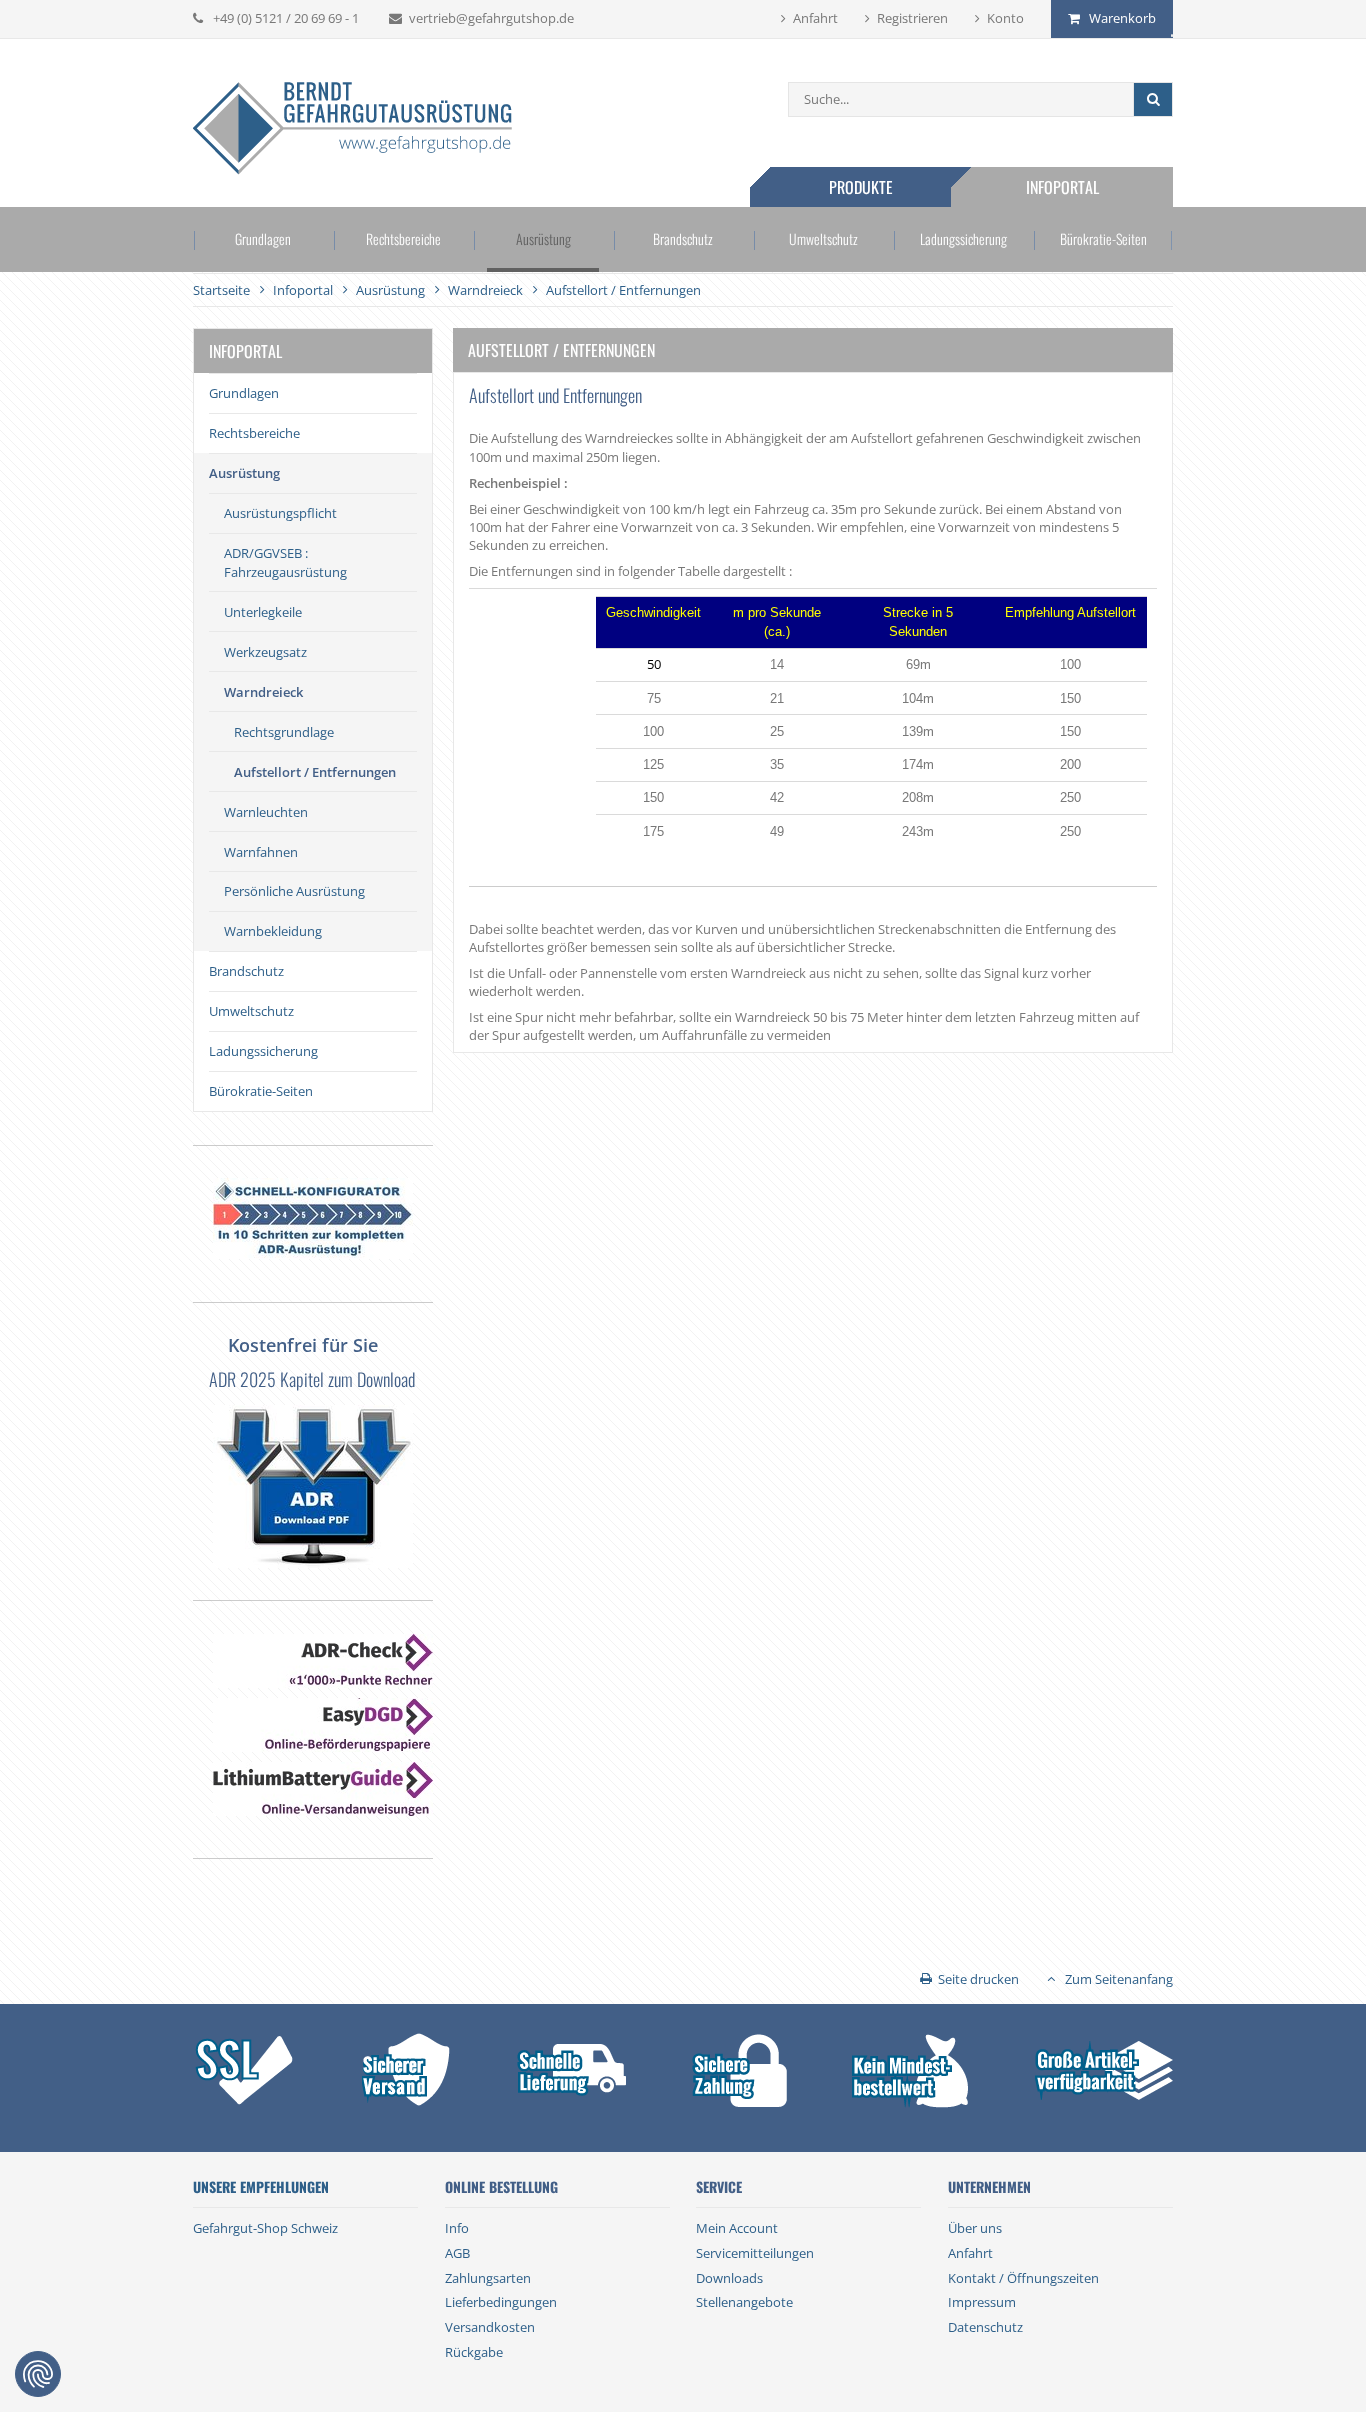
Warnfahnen (261, 852)
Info (457, 2228)
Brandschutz (683, 238)
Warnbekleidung (273, 931)
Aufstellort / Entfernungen (315, 772)
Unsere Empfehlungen (261, 2187)
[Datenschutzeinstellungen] (38, 2374)
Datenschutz (985, 2327)
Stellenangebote (744, 2302)
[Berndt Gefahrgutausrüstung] (352, 130)
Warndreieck (263, 692)
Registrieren (912, 18)
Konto (1005, 18)
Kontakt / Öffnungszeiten (1023, 2278)
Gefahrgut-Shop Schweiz (265, 2228)
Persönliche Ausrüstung (294, 891)
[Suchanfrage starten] (1152, 99)
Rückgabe (474, 2352)
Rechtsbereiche (403, 238)
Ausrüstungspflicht (280, 513)
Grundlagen (263, 238)
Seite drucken (978, 1979)
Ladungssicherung (963, 238)
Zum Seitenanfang (1119, 1979)
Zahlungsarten (488, 2278)
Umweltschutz (823, 238)
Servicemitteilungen (755, 2253)
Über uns (975, 2228)
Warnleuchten (266, 812)
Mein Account (737, 2228)
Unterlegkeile (263, 612)
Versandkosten (490, 2327)
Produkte (861, 187)
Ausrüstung (543, 238)
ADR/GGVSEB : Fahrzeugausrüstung (285, 562)
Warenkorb (1122, 18)
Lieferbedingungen (501, 2302)
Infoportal (1062, 187)
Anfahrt (815, 18)
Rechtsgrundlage (284, 732)
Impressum (982, 2302)
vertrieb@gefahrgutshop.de (491, 18)
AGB (457, 2253)
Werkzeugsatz (265, 652)
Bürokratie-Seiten (1103, 238)
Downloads (729, 2278)
